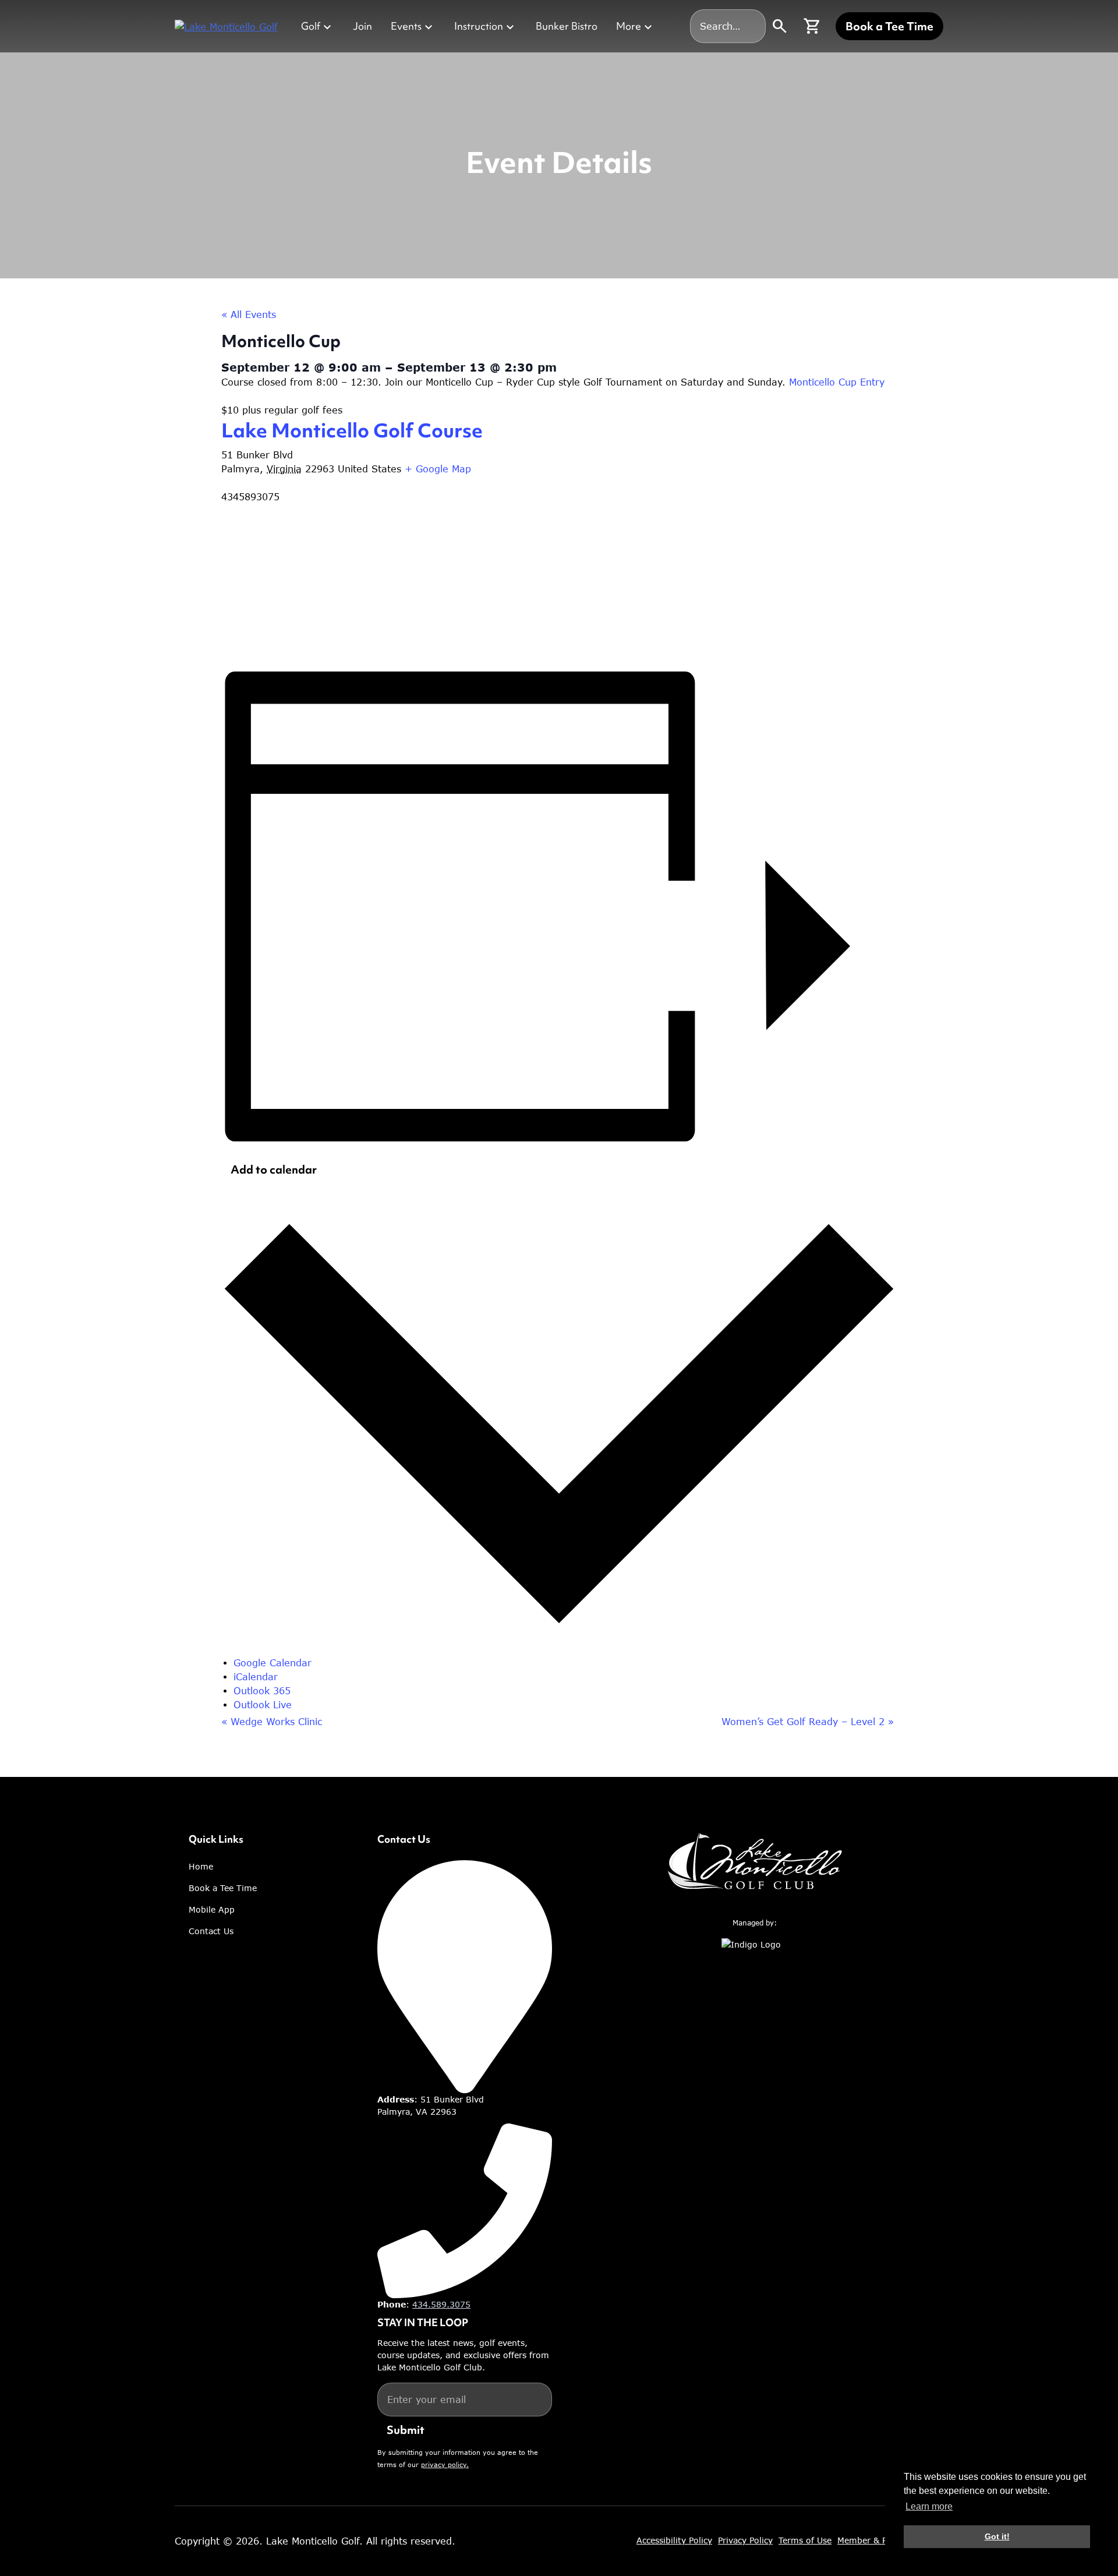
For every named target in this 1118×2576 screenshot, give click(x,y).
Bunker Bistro (567, 26)
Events (406, 26)
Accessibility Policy (674, 2540)
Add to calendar (274, 1169)
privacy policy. (445, 2464)
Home (201, 1866)
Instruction (479, 26)
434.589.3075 (441, 2304)
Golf (311, 26)
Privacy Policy (745, 2540)
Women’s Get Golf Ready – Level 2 (808, 1722)
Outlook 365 (262, 1691)
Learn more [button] (929, 2506)
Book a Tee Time (889, 26)
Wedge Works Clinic (272, 1722)
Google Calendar (273, 1663)
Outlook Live (263, 1705)
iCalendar (256, 1677)
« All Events (249, 315)
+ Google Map (438, 469)
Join (362, 26)
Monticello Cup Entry (837, 382)
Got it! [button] (997, 2536)
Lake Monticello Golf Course (352, 430)
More (629, 26)
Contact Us (211, 1931)
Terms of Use (805, 2540)
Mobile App (212, 1909)
